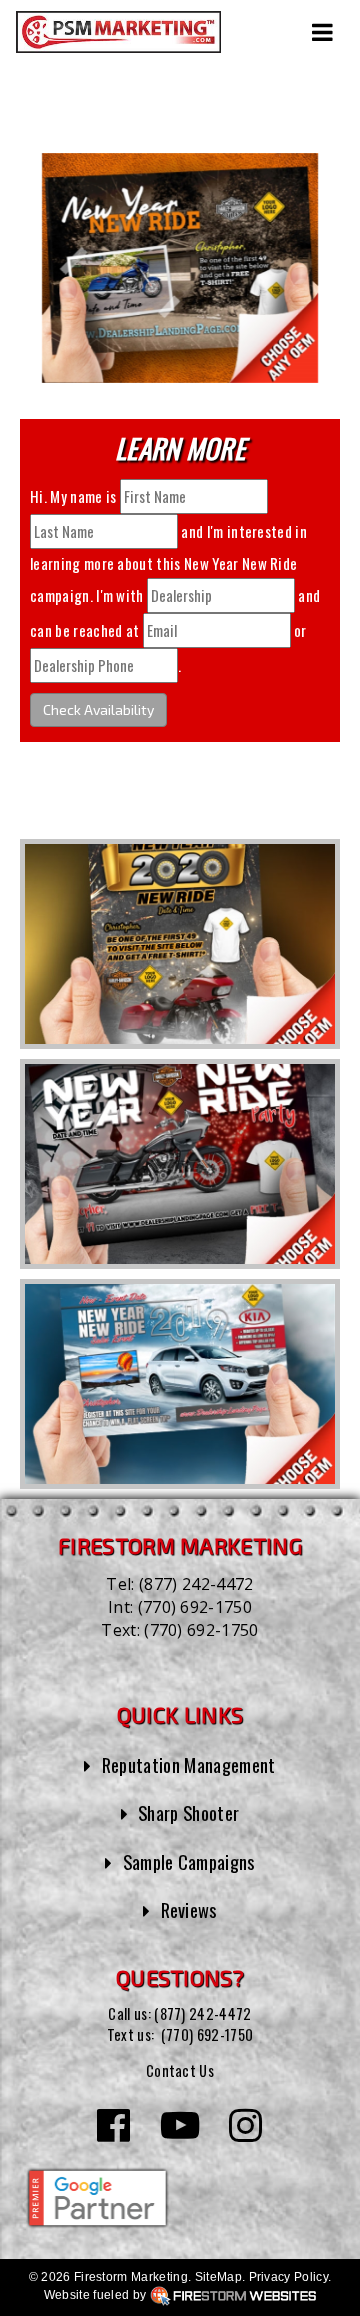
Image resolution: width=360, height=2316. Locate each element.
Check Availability (98, 709)
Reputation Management (189, 1764)
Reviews (189, 1909)
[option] (180, 944)
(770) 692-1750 (195, 1607)
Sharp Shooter (188, 1812)
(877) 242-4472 (196, 1584)
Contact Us (180, 2070)
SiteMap (218, 2277)
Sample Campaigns (189, 1861)
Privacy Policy (288, 2277)
